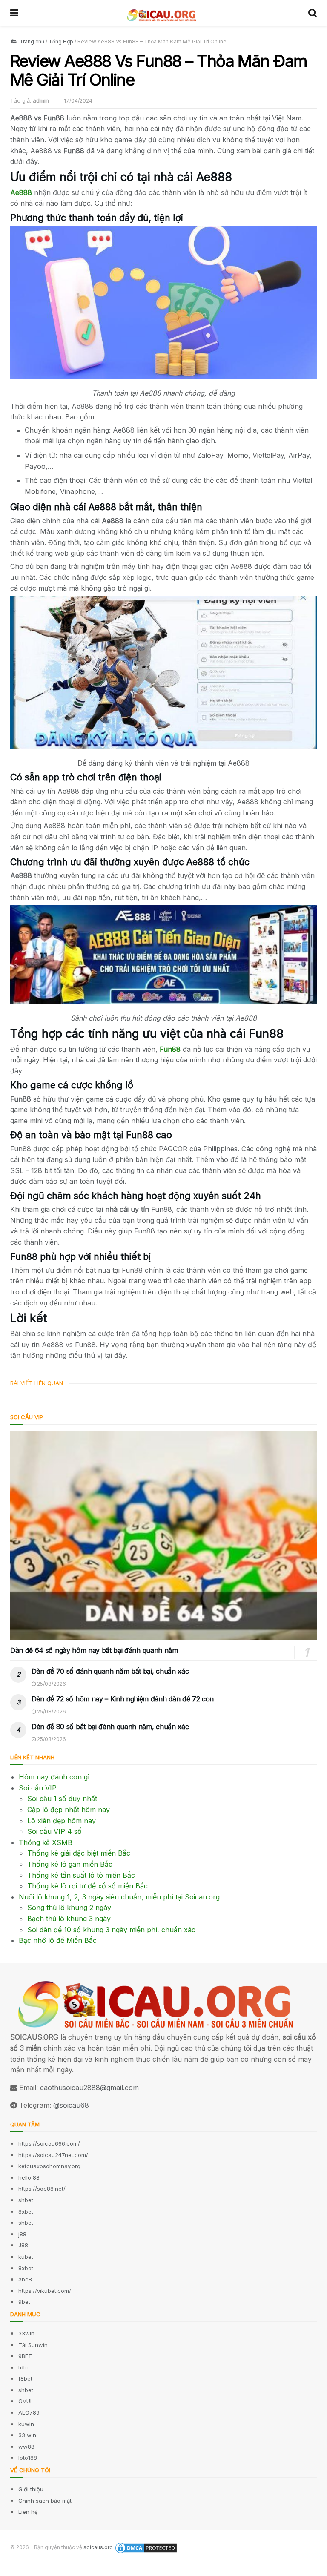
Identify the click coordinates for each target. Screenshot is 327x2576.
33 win (27, 2435)
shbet (26, 2200)
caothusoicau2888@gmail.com (89, 2088)
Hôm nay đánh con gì (54, 1777)
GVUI (25, 2401)
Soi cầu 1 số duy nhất (62, 1799)
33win (26, 2333)
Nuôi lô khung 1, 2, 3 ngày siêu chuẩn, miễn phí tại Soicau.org (119, 1897)
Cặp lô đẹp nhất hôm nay (69, 1810)
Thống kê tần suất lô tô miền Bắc (81, 1875)
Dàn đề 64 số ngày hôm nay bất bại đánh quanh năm (94, 1650)
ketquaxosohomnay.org (49, 2166)
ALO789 (29, 2412)
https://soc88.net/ (42, 2189)
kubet (26, 2257)
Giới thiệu (31, 2489)
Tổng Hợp (61, 42)
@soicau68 (71, 2105)
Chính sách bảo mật (45, 2501)
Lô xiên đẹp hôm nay (62, 1821)
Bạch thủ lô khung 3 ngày (69, 1919)
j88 (22, 2234)
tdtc (23, 2367)
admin (41, 100)
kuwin (26, 2424)
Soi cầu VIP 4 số (54, 1831)
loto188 (28, 2458)
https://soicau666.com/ (49, 2143)
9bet (24, 2302)
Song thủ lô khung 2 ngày (69, 1908)
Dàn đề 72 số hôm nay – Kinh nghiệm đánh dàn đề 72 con (123, 1699)
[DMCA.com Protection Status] (146, 2548)
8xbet (26, 2212)
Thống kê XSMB (46, 1842)
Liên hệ (28, 2512)
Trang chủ (31, 42)
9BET (25, 2356)
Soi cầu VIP (38, 1788)
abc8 (25, 2279)
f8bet (25, 2378)
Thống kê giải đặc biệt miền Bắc (79, 1853)
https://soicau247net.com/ (53, 2155)
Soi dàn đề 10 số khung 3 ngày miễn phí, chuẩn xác (111, 1930)
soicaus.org (98, 2547)
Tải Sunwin (33, 2345)
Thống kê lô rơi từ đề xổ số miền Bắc (87, 1886)
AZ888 (11, 2570)
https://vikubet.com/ (45, 2291)
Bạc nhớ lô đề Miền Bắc (58, 1940)
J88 (23, 2245)
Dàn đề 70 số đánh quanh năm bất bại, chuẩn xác (110, 1671)
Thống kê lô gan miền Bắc (70, 1864)
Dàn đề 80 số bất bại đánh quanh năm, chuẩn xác (110, 1727)
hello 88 (29, 2177)
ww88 (26, 2447)
